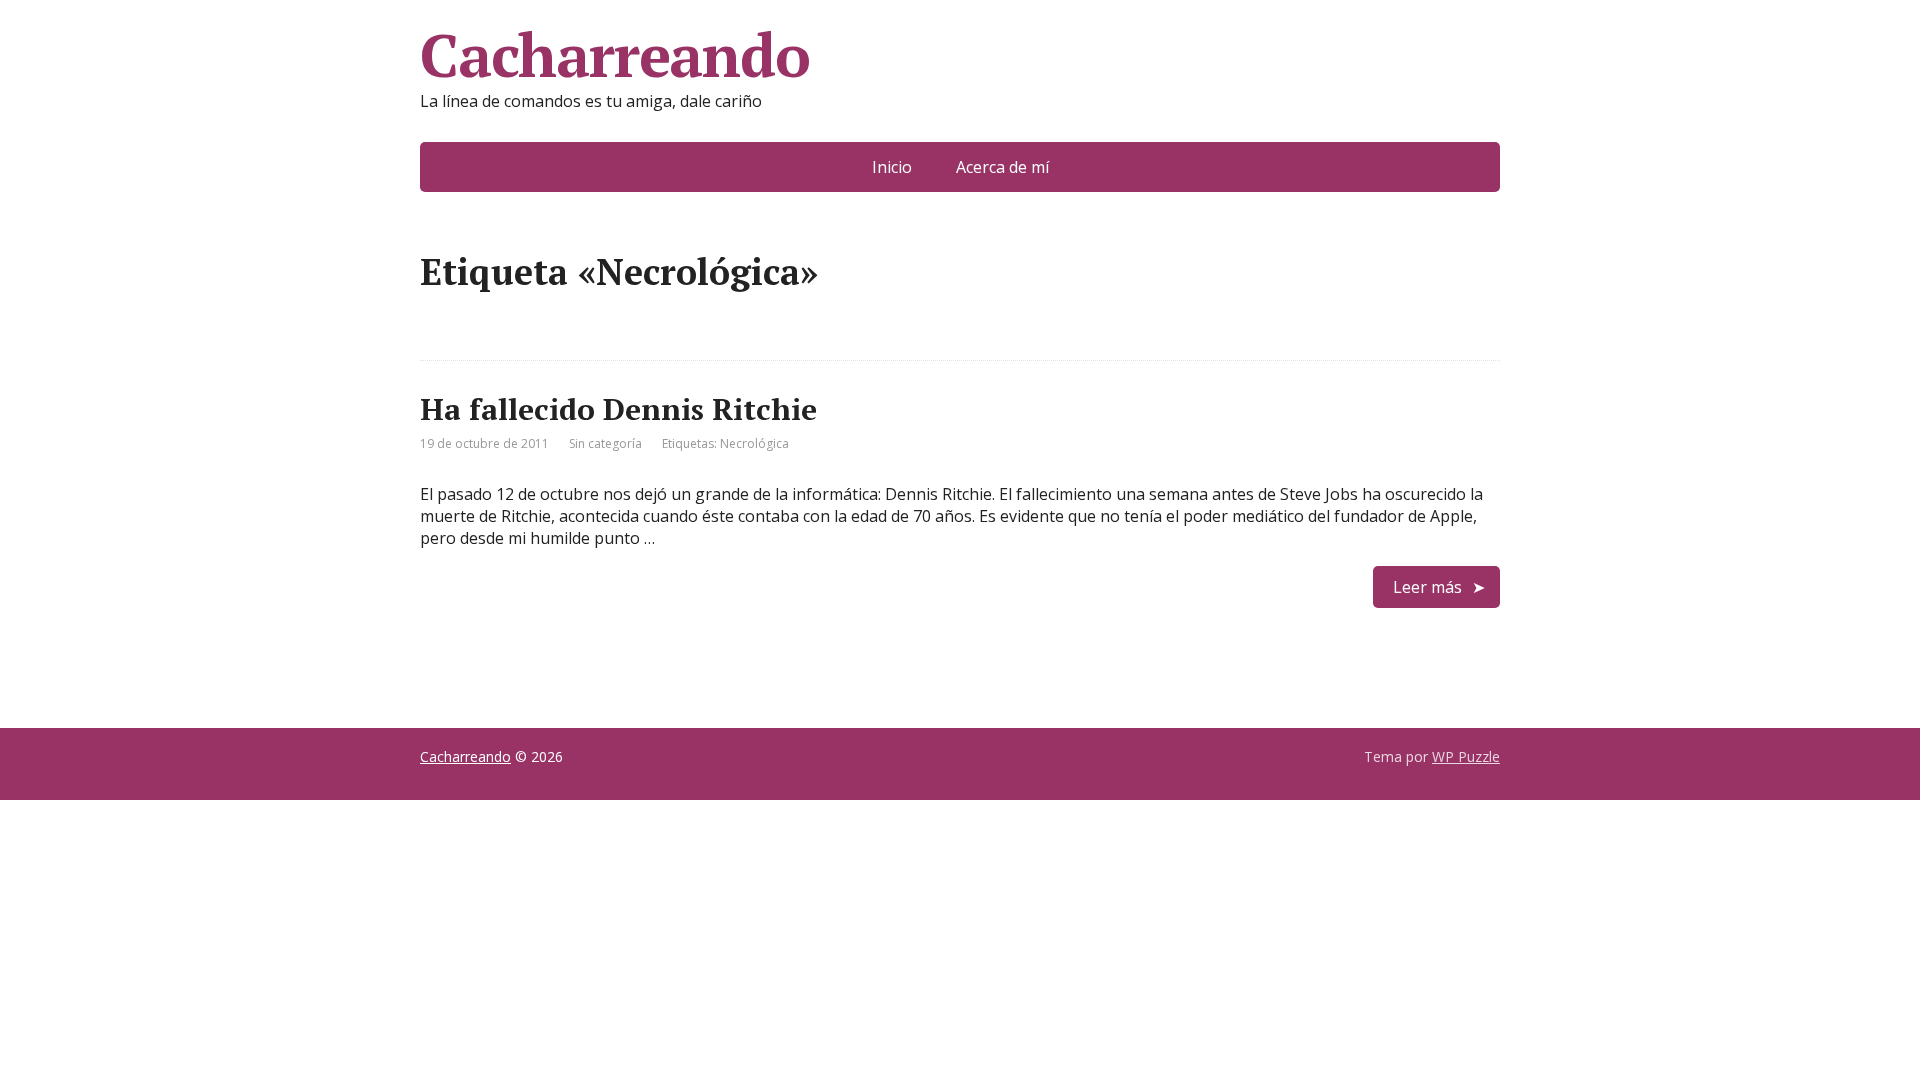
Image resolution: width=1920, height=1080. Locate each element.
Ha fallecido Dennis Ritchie (618, 409)
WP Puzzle (1466, 756)
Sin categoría (605, 443)
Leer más (1427, 587)
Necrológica (754, 443)
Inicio (892, 167)
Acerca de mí (1002, 167)
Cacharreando (615, 55)
